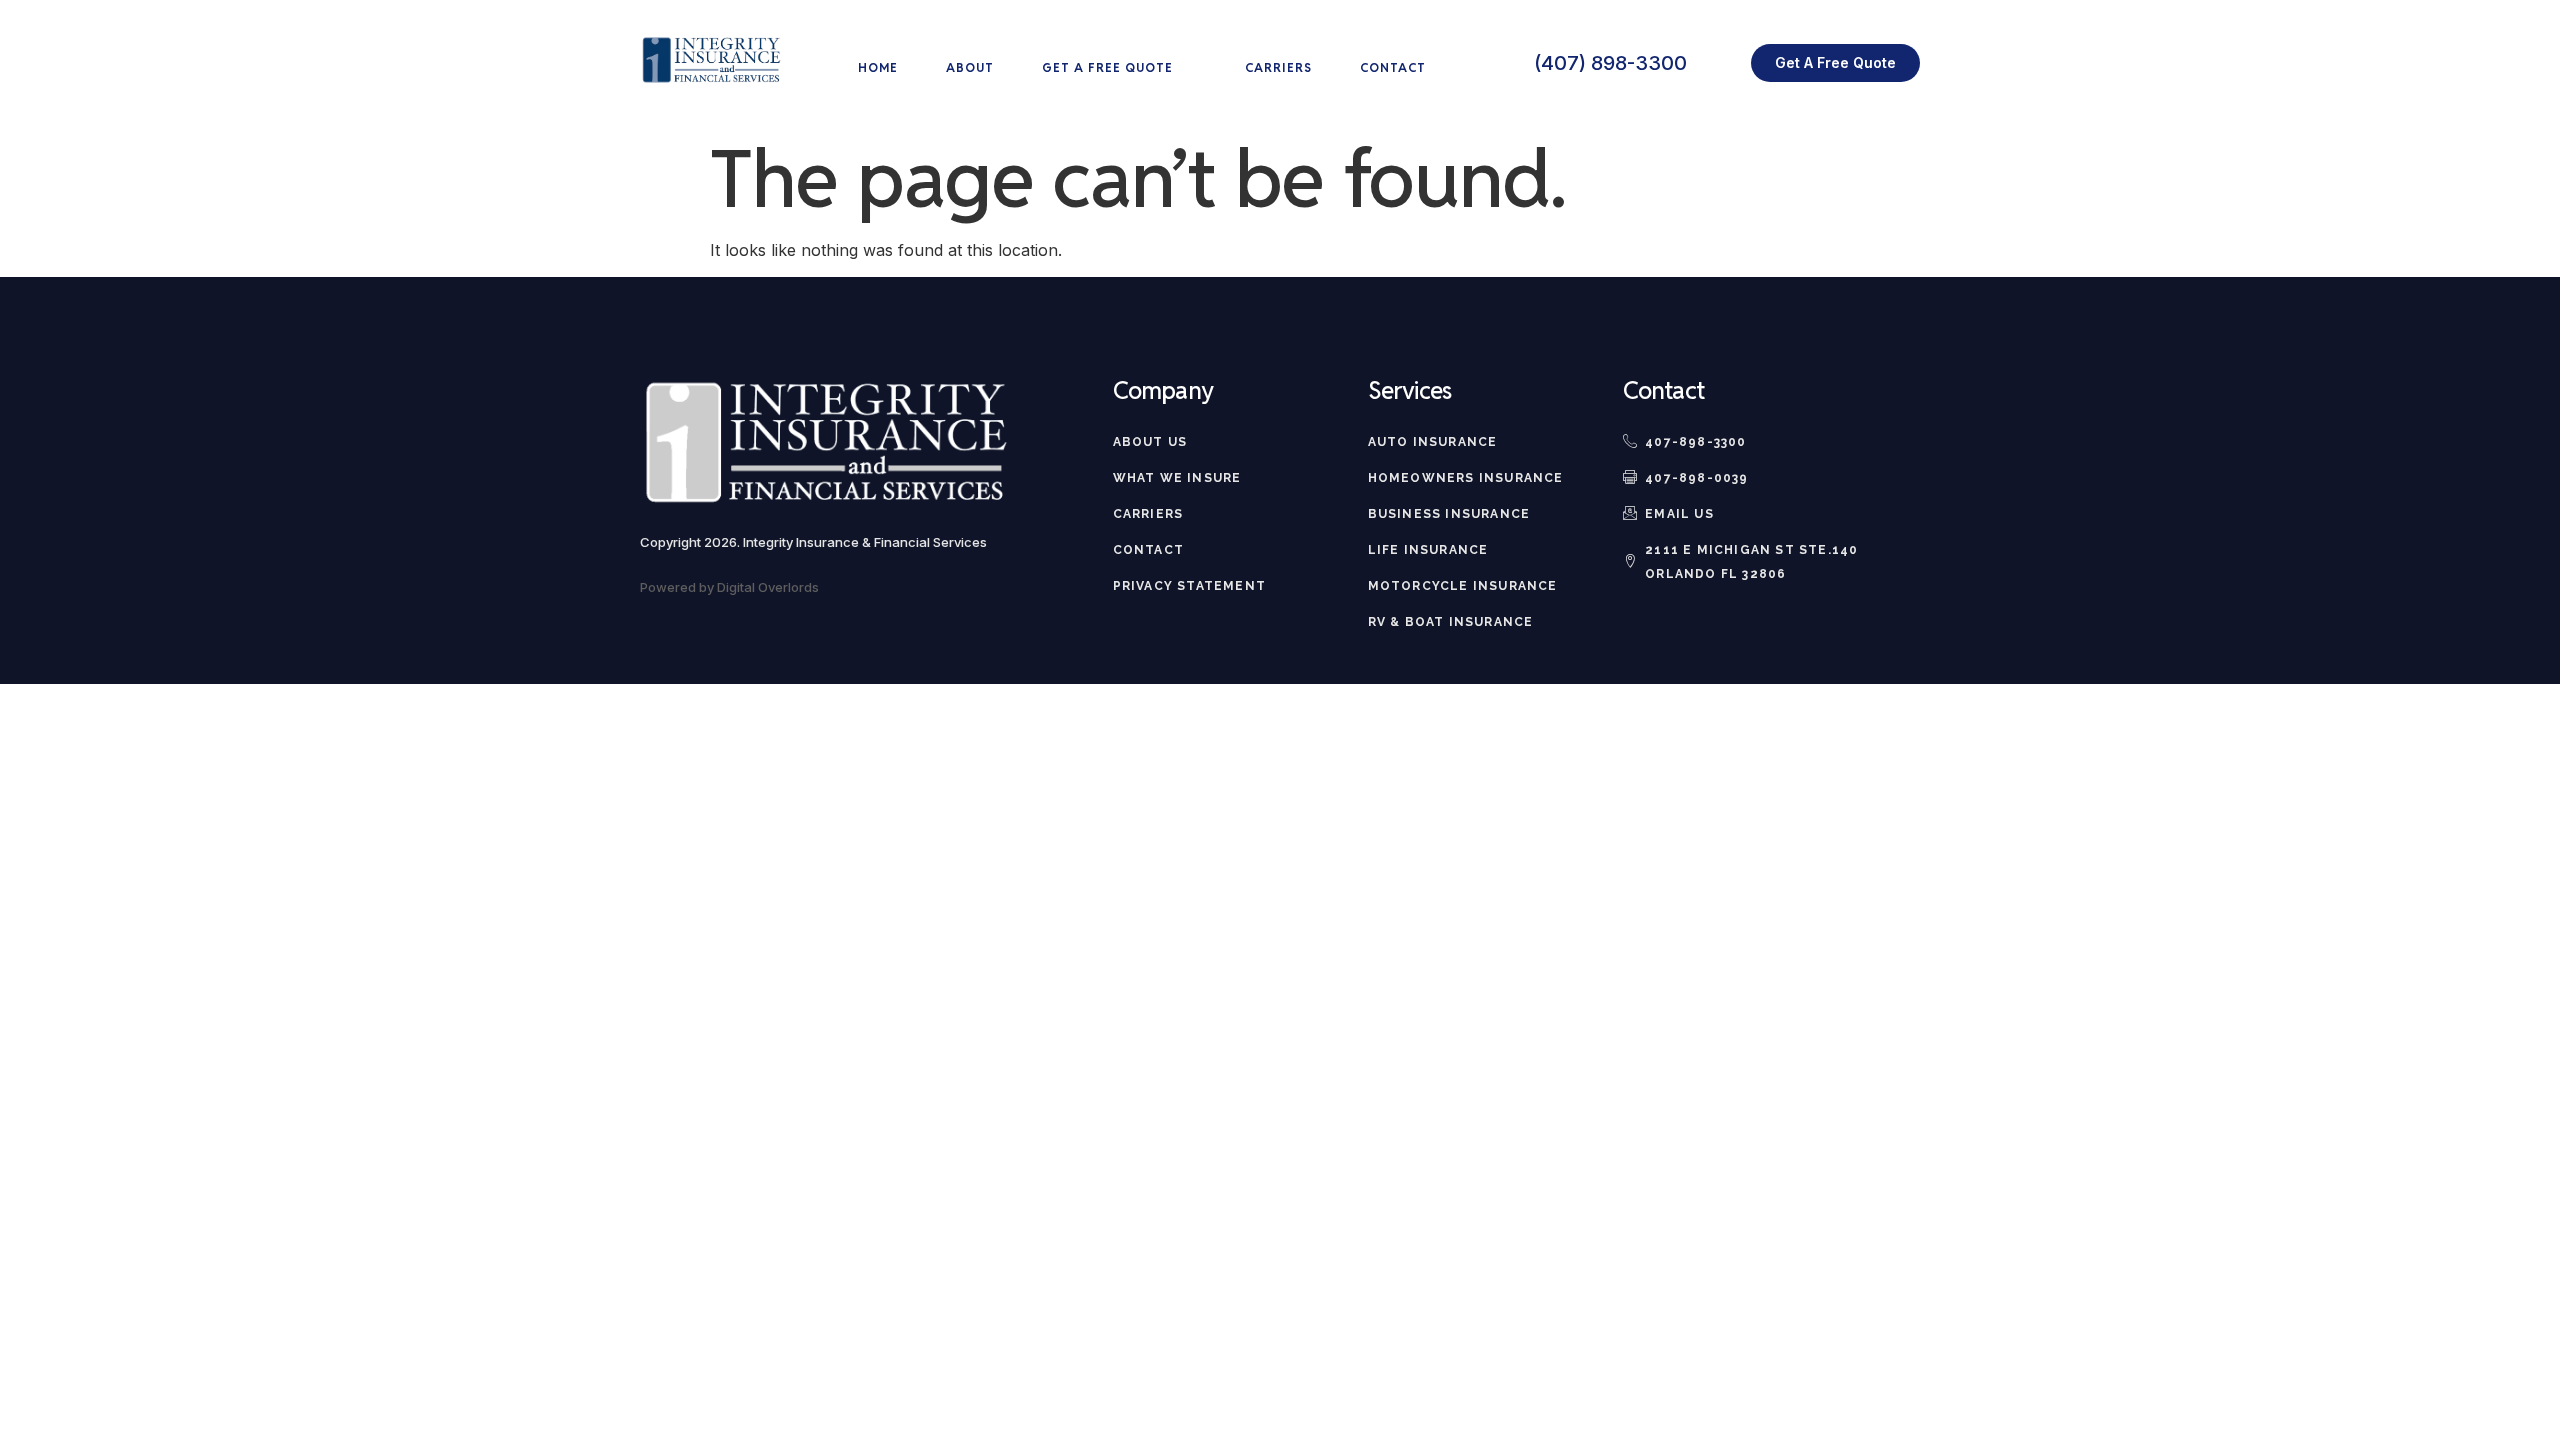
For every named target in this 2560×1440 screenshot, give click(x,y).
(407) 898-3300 (1610, 63)
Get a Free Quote (1107, 67)
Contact (1393, 67)
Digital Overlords (768, 587)
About (970, 67)
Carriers (1278, 67)
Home (878, 67)
